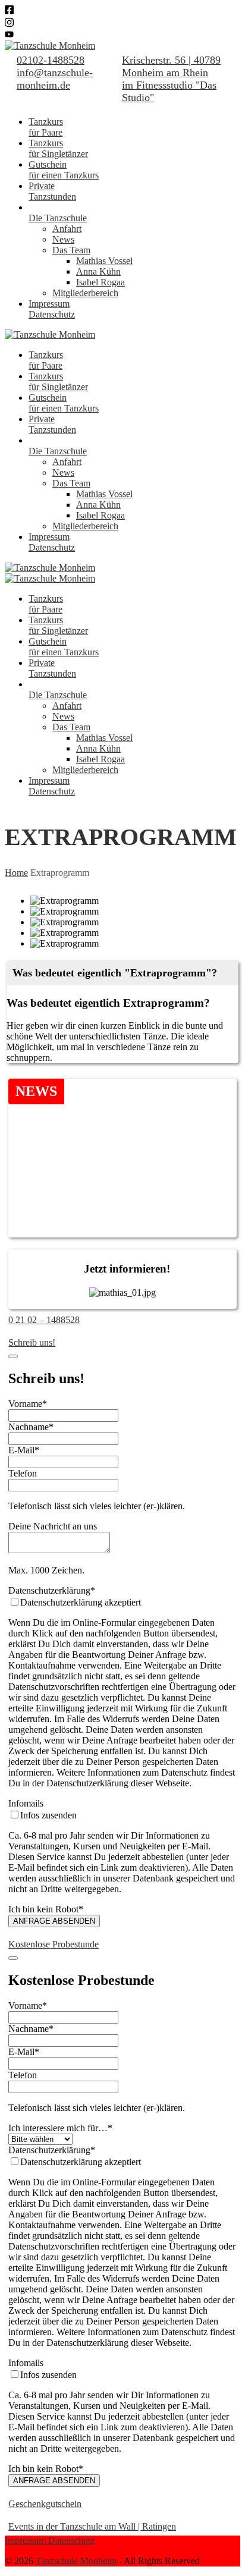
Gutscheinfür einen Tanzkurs (64, 170)
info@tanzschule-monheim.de (55, 79)
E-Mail (24, 1450)
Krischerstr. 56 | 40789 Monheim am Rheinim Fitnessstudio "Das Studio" (171, 79)
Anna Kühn (98, 271)
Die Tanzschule (58, 218)
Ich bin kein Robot (46, 1909)
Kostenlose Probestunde (54, 1944)
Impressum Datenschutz (50, 2541)
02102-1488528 (51, 60)
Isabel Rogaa (100, 282)
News (63, 239)
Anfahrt (67, 229)
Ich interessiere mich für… (60, 2128)
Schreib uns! (32, 1342)
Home (16, 873)
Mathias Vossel (104, 261)
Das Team (71, 250)
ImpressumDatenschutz (52, 309)
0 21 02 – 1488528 (44, 1320)
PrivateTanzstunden (52, 191)
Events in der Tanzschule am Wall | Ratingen (92, 2526)
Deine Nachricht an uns (53, 1526)
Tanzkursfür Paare (46, 127)
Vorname (28, 1404)
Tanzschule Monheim (76, 2561)
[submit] (13, 1356)
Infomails (26, 1803)
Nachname (31, 1427)
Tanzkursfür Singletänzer (58, 148)
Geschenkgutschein (45, 2504)
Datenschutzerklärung (52, 1590)
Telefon (23, 1473)
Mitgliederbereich (85, 293)
